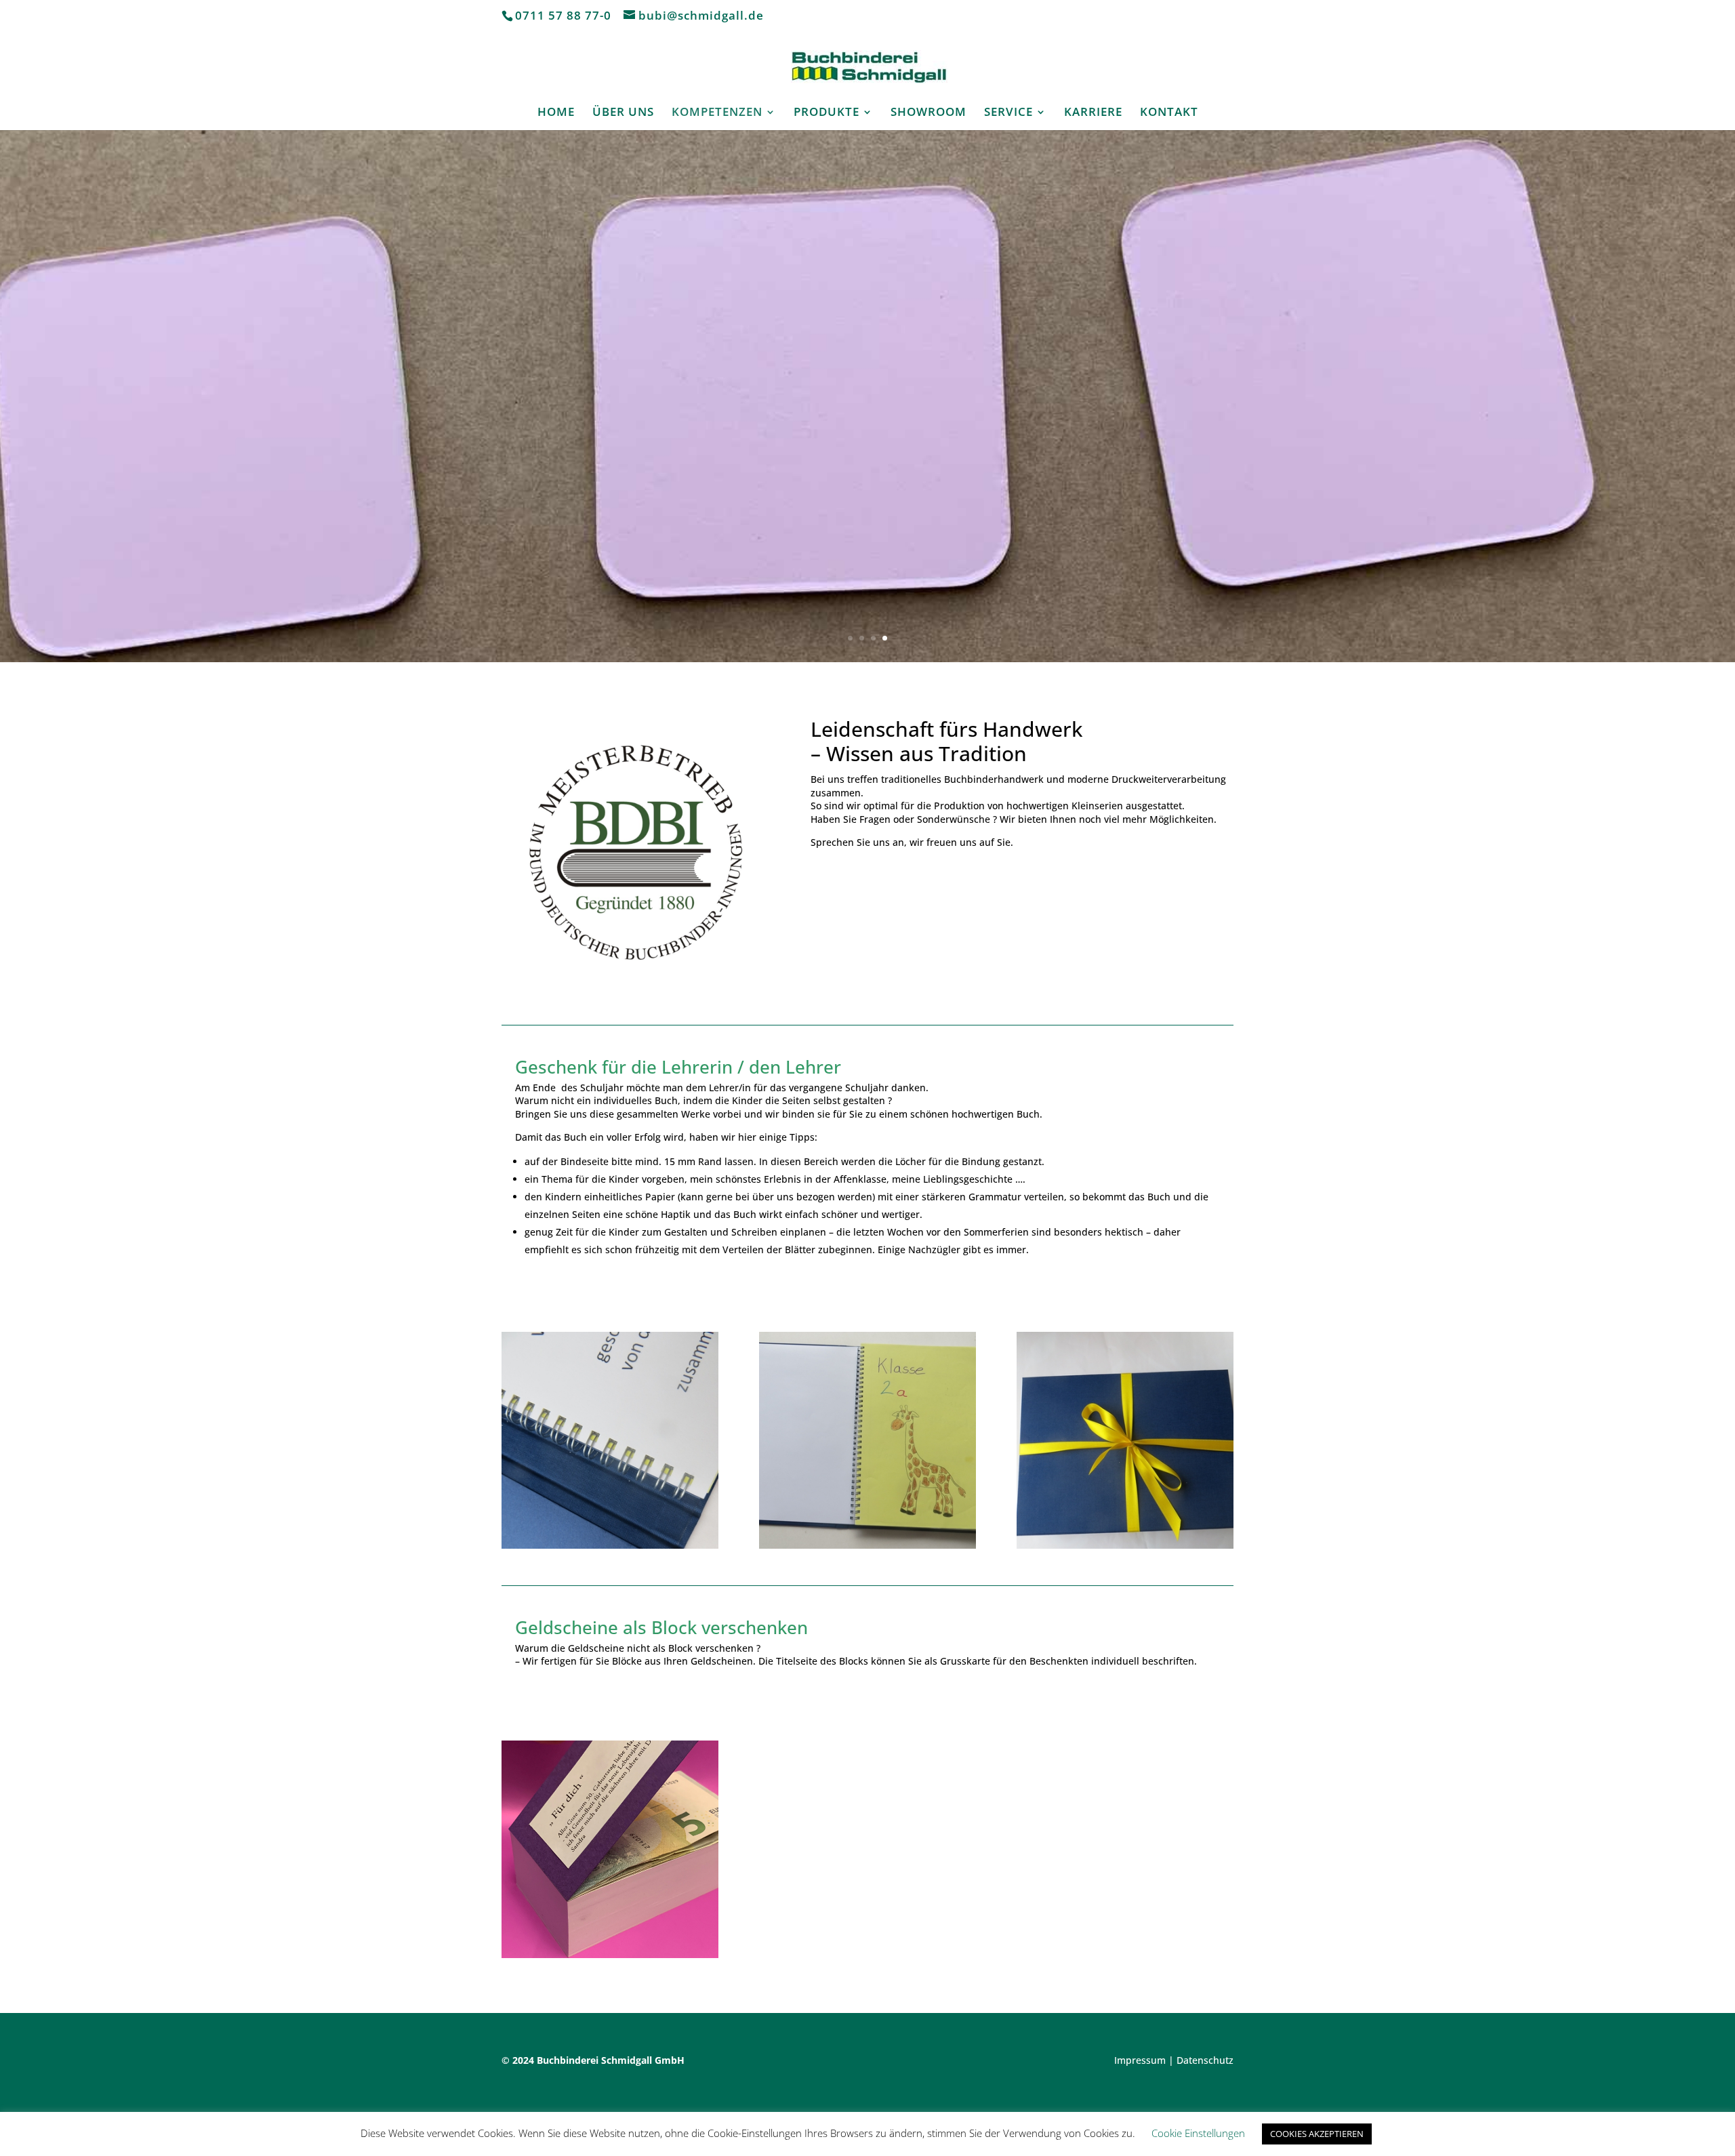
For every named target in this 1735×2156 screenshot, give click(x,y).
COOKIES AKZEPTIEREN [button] (1317, 2134)
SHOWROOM (928, 113)
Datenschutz (1205, 2060)
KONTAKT (1169, 113)
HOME (556, 113)
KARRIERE (1093, 113)
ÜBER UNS (623, 113)
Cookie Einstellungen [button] (1198, 2133)
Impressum (1140, 2060)
